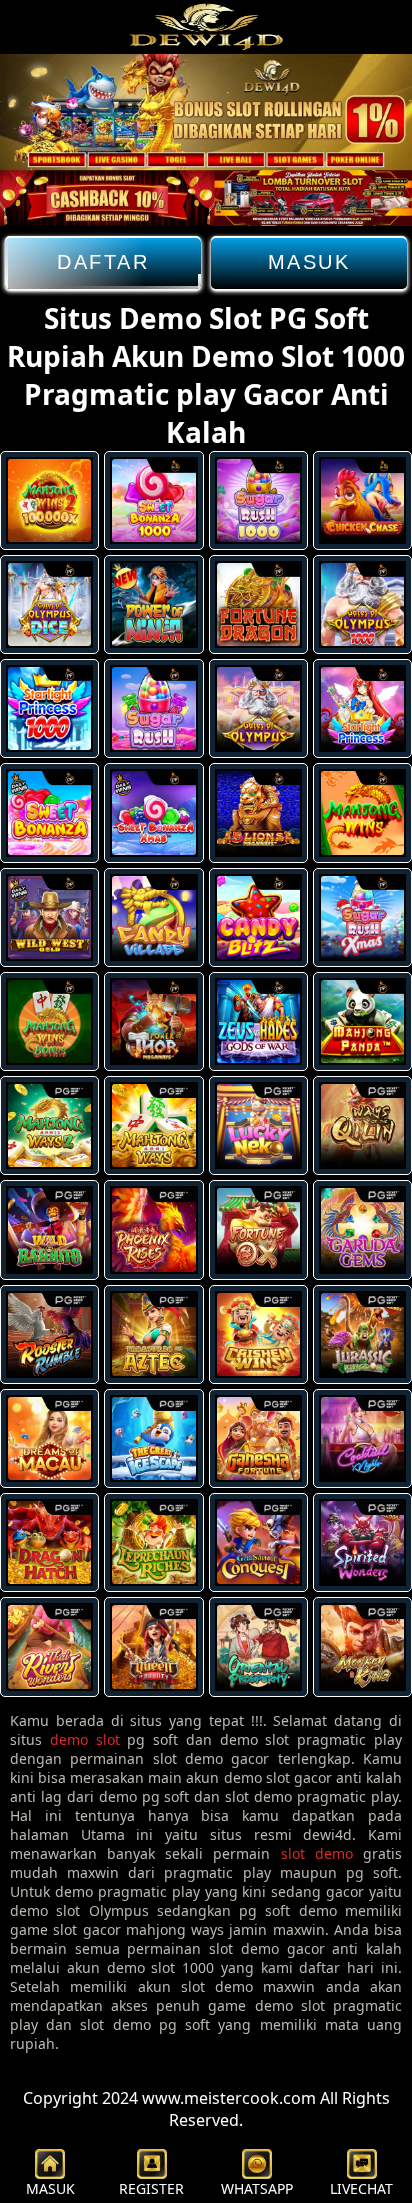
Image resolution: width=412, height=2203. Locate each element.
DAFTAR (103, 262)
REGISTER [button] (151, 2188)
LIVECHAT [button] (361, 2188)
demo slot (85, 1739)
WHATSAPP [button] (257, 2188)
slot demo (317, 1853)
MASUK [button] (50, 2188)
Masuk (309, 262)
